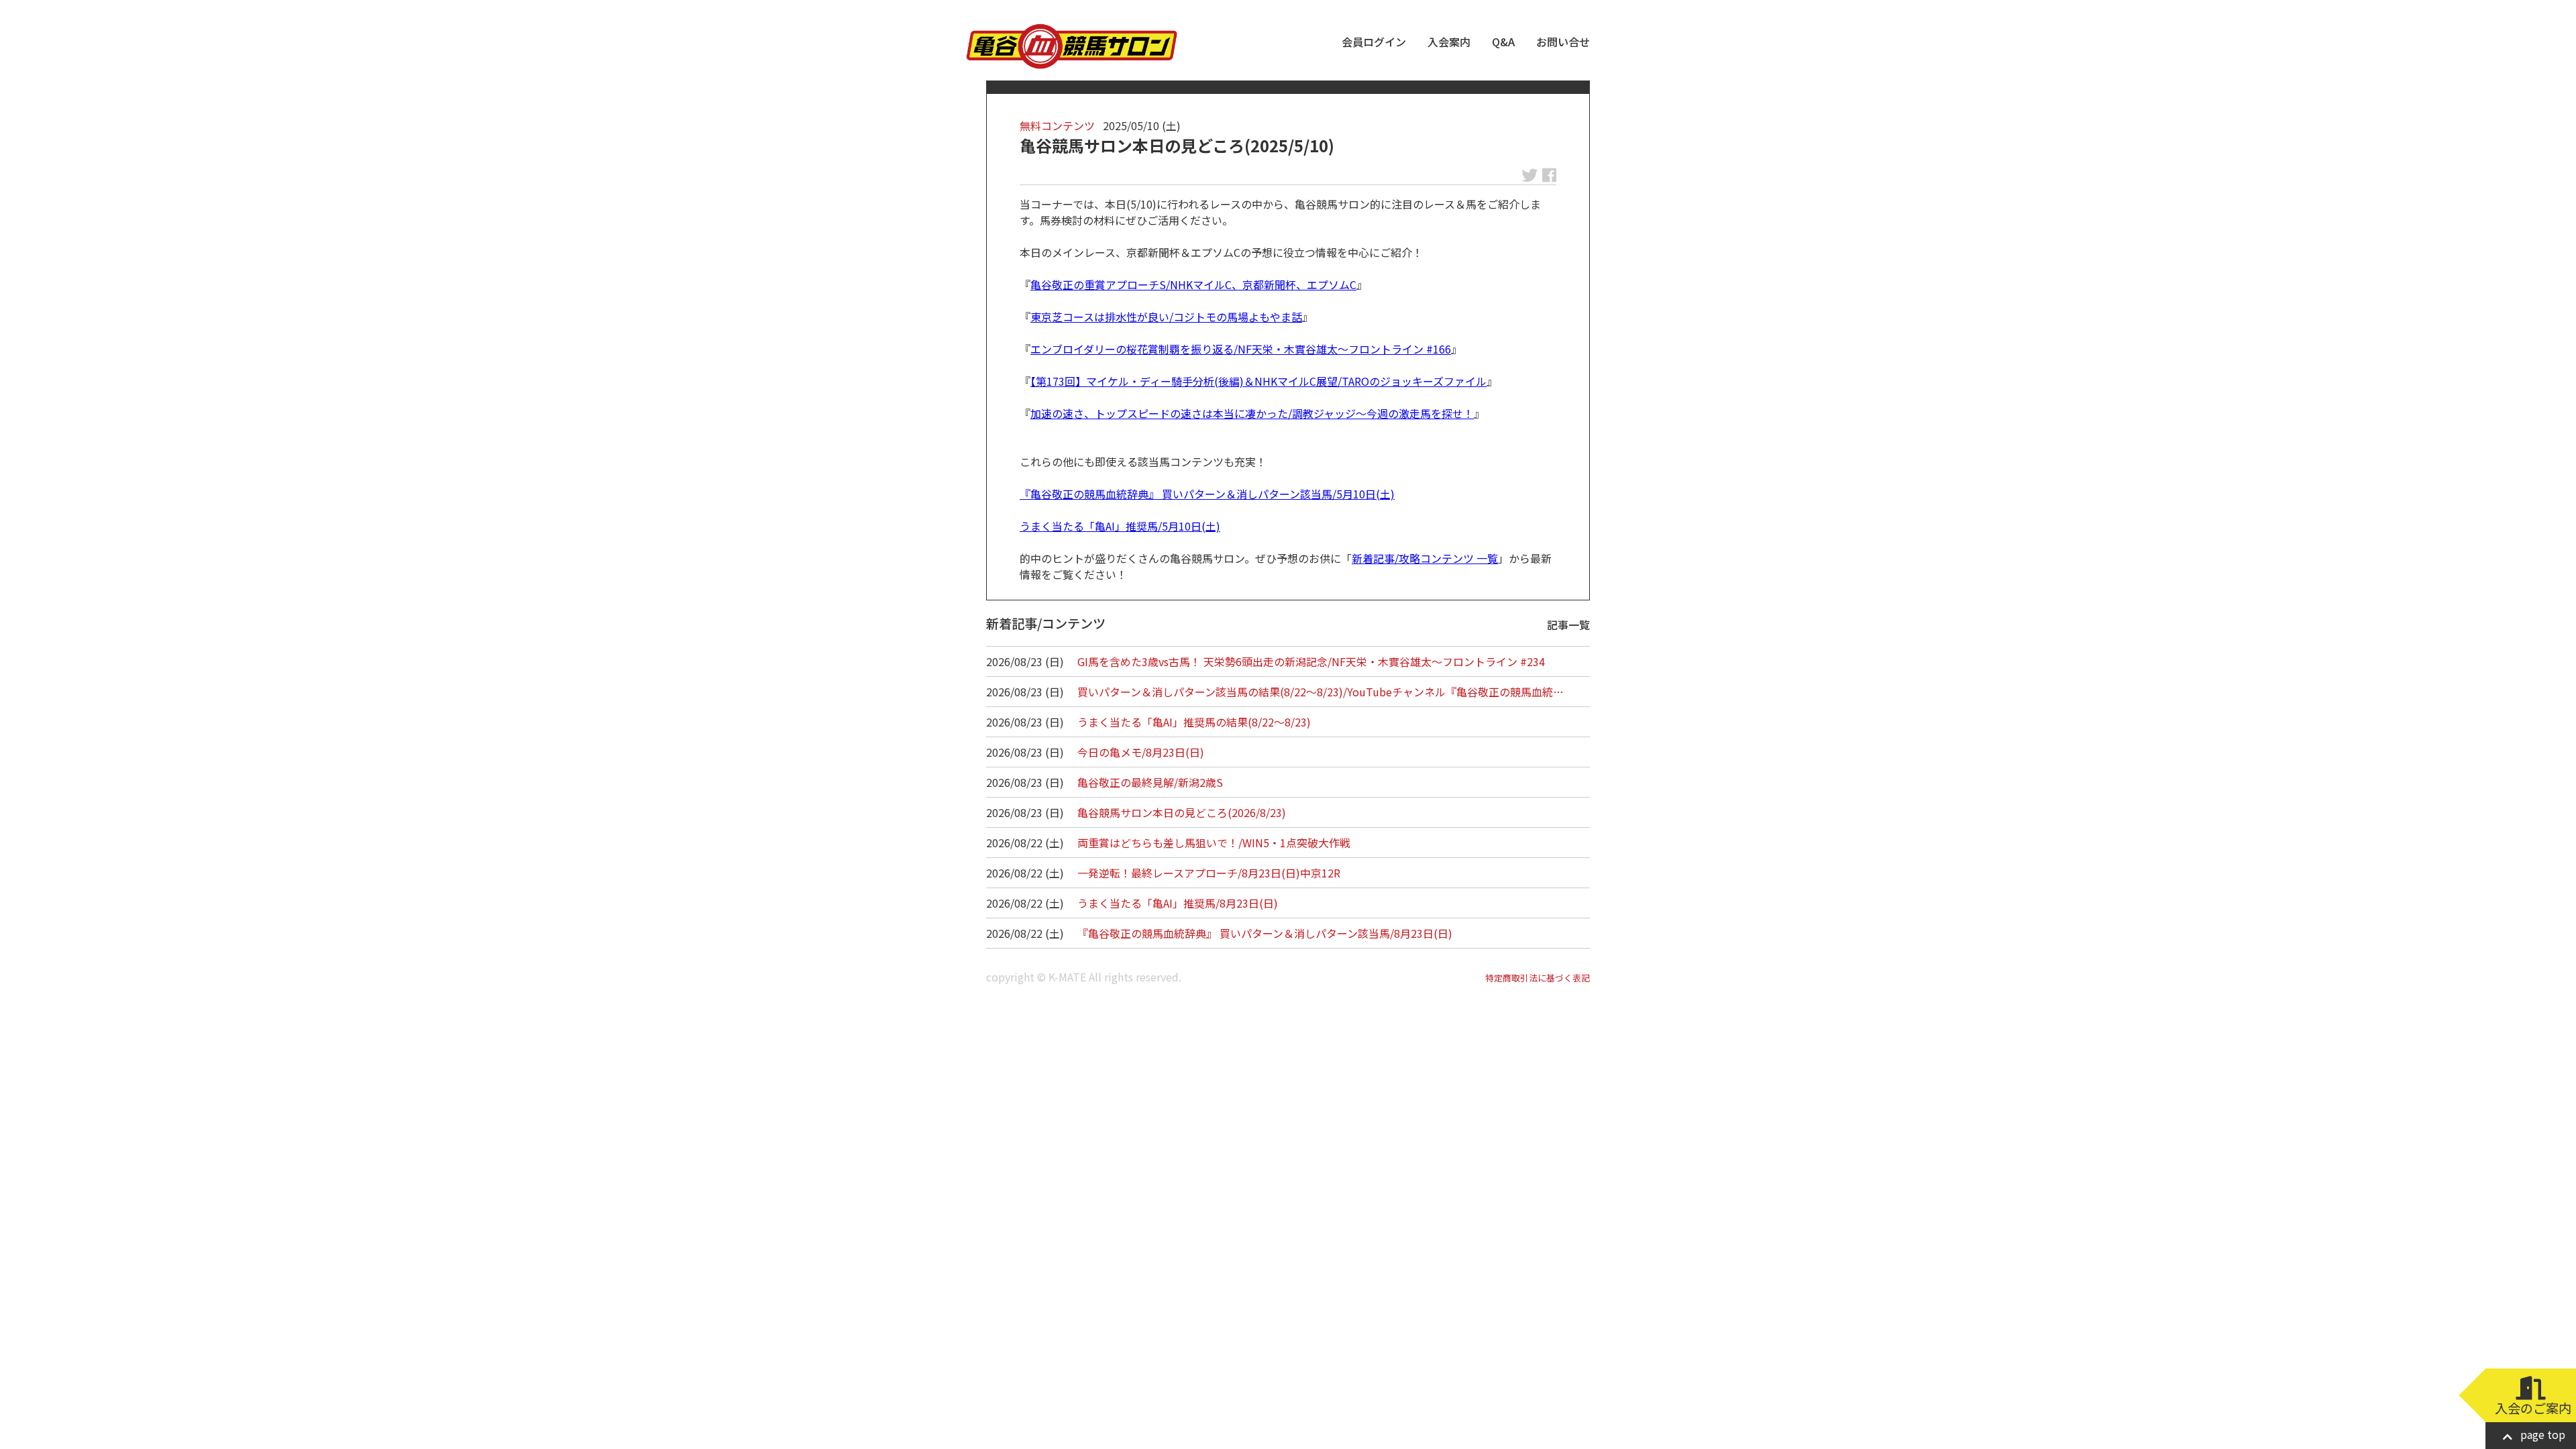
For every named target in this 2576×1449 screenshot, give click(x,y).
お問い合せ (1563, 42)
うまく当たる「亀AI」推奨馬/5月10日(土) (1120, 526)
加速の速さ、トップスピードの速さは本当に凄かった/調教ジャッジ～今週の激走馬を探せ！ (1252, 413)
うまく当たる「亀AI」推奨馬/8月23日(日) (1178, 903)
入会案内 (1449, 42)
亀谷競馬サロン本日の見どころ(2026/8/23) (1182, 812)
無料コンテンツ (1057, 125)
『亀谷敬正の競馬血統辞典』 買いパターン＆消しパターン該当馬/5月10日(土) (1207, 494)
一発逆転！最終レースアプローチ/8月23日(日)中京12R (1209, 873)
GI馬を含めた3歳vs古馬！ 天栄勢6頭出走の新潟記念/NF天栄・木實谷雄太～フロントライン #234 (1311, 661)
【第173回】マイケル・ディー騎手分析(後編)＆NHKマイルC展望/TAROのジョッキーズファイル (1258, 381)
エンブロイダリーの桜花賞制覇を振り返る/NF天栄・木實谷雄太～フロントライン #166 (1241, 349)
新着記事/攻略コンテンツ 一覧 (1425, 558)
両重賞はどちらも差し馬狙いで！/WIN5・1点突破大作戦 (1214, 843)
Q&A (1503, 42)
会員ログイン (1374, 42)
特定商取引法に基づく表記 (1538, 978)
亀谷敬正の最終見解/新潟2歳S (1150, 782)
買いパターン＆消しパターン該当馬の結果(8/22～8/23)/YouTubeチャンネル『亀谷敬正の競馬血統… (1321, 692)
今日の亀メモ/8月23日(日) (1141, 752)
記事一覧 (1568, 625)
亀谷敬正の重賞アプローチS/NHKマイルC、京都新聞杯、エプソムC (1193, 284)
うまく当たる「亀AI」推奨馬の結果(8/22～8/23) (1194, 722)
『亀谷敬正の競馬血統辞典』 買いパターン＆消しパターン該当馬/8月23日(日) (1265, 933)
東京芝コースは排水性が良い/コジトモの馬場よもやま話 (1166, 317)
